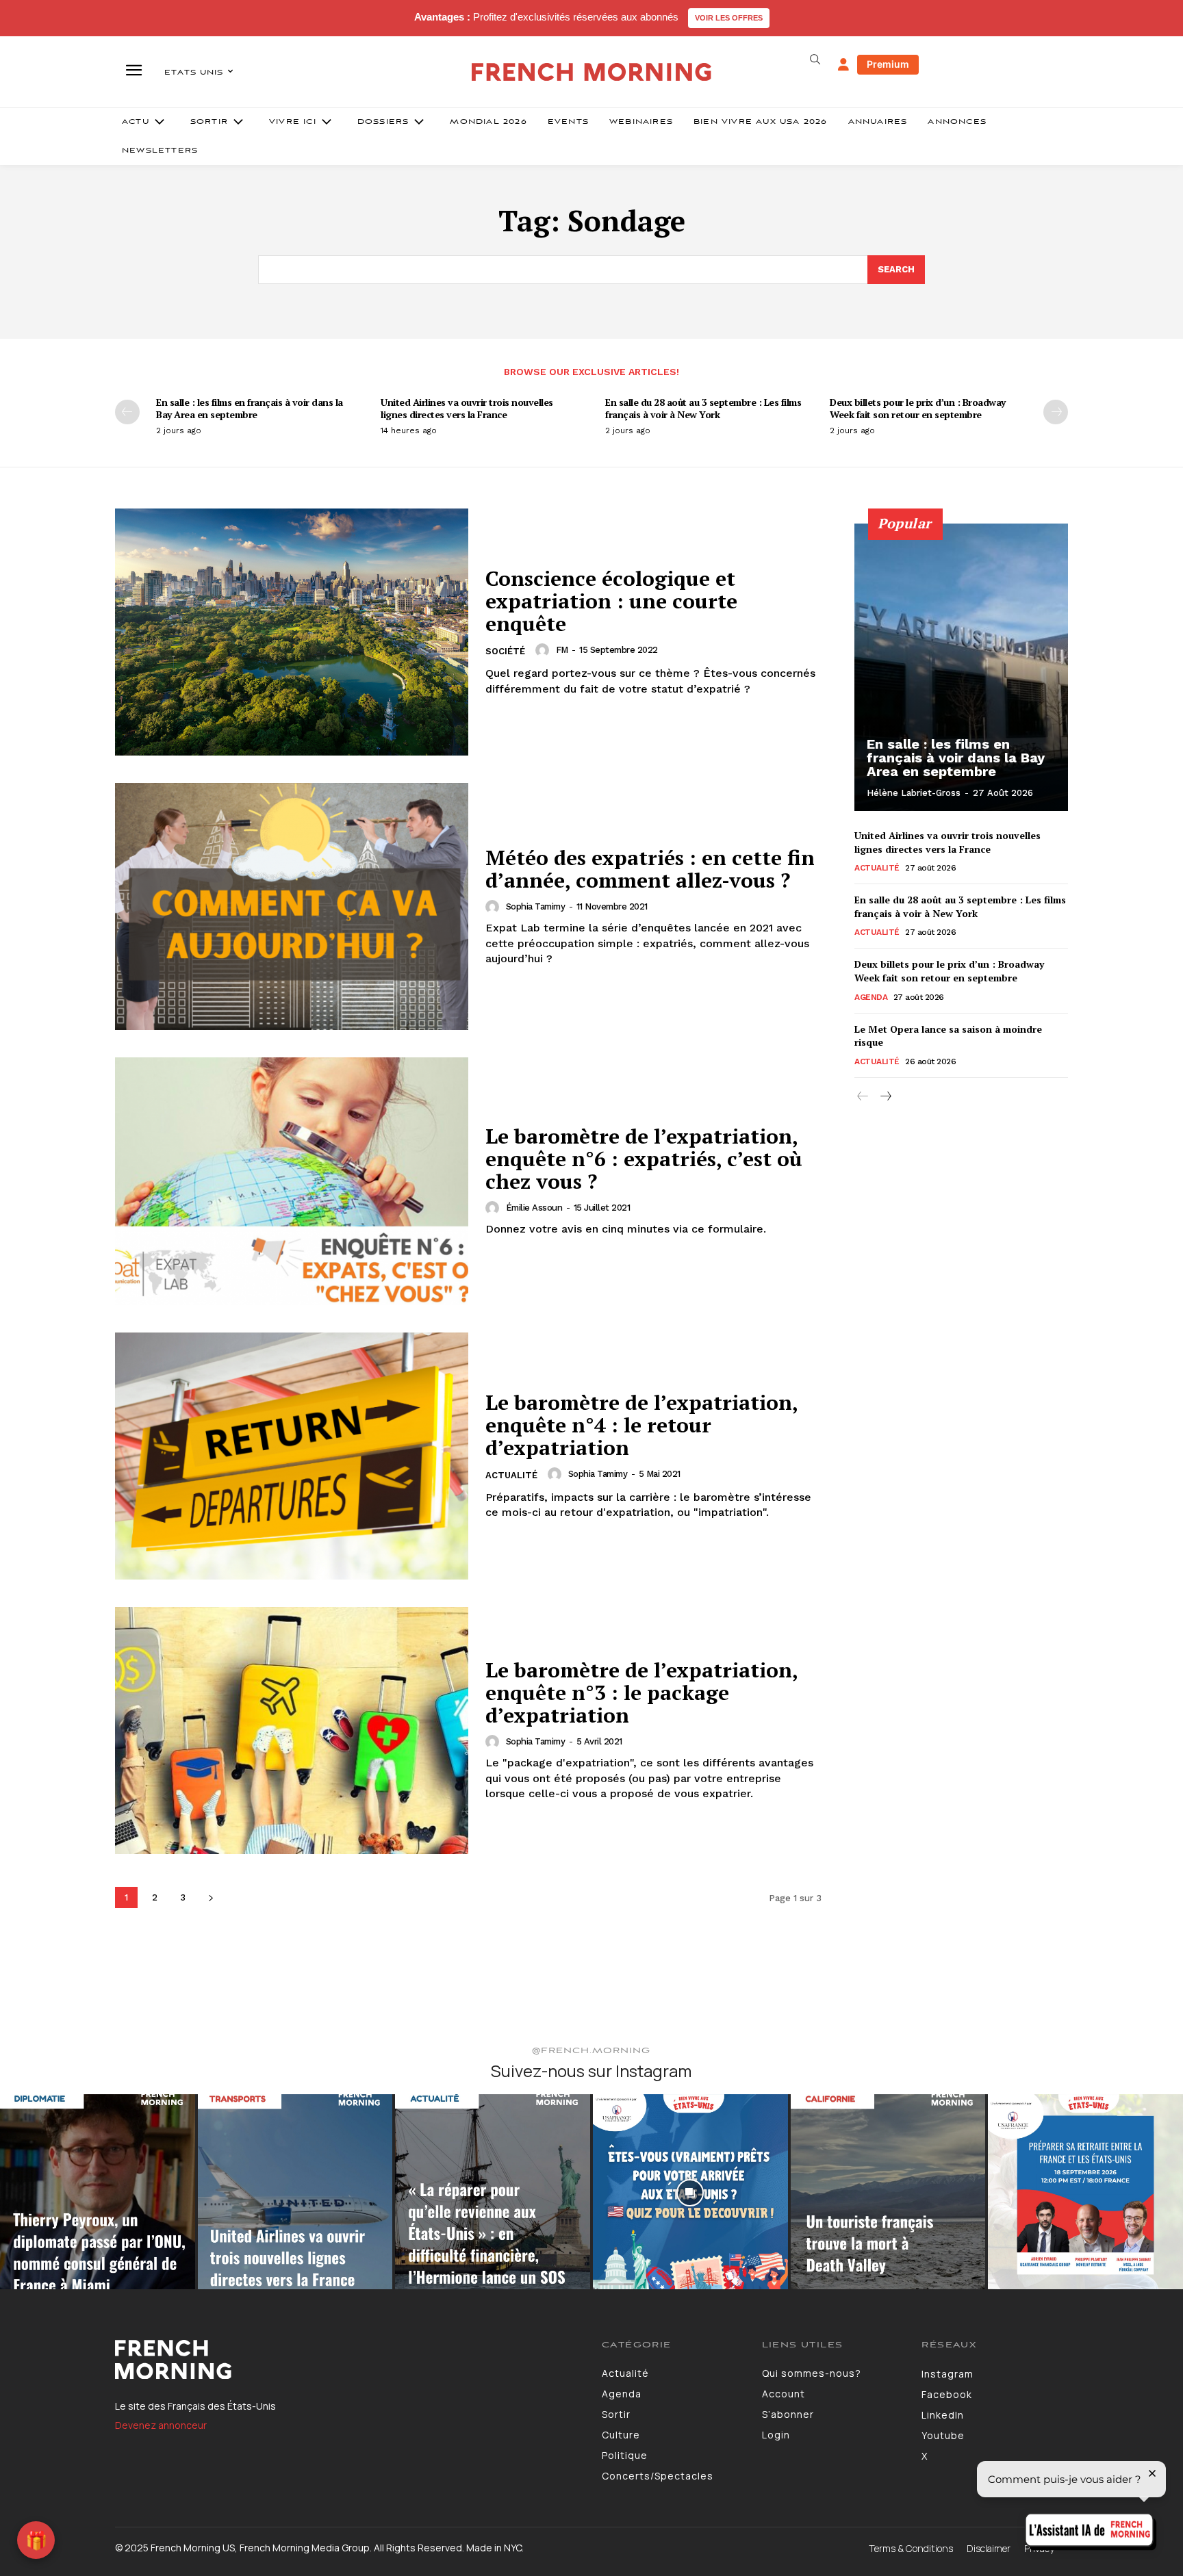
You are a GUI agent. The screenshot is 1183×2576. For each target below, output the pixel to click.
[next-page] (1056, 412)
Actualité (511, 1475)
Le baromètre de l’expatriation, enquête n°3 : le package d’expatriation (642, 1692)
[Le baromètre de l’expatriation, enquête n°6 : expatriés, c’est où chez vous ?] (292, 1181)
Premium (888, 64)
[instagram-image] (98, 2192)
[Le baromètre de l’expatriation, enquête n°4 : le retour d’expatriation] (292, 1456)
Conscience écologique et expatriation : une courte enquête (611, 601)
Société (505, 651)
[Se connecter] (843, 65)
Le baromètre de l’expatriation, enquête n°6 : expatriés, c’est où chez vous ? (644, 1159)
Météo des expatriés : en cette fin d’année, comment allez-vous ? (650, 869)
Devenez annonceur (161, 2425)
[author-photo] (544, 650)
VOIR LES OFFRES (729, 18)
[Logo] (348, 2360)
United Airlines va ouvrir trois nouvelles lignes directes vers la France (467, 408)
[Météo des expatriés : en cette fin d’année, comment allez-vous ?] (292, 906)
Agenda (871, 997)
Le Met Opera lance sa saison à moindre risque (948, 1036)
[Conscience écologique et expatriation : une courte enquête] (292, 632)
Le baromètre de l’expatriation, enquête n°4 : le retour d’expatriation (642, 1425)
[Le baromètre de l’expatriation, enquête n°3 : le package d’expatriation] (292, 1730)
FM (562, 650)
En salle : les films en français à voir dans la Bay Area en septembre (250, 408)
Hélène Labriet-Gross (914, 793)
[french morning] (592, 72)
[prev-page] (127, 412)
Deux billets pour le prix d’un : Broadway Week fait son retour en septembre (918, 408)
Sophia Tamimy (536, 906)
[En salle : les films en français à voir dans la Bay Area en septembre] (961, 667)
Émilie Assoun (534, 1208)
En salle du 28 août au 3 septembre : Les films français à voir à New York (703, 408)
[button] (815, 60)
